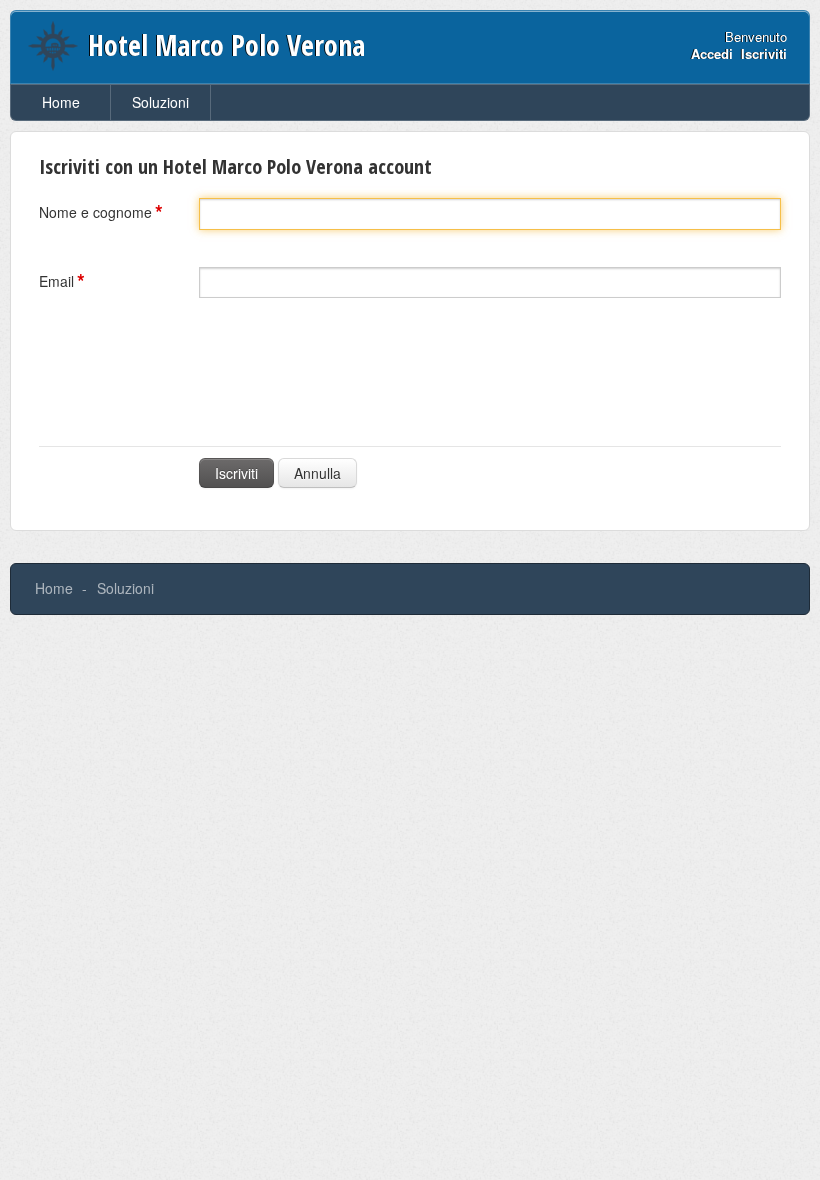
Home (61, 102)
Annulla (317, 473)
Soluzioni (160, 102)
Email (56, 281)
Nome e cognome (95, 212)
